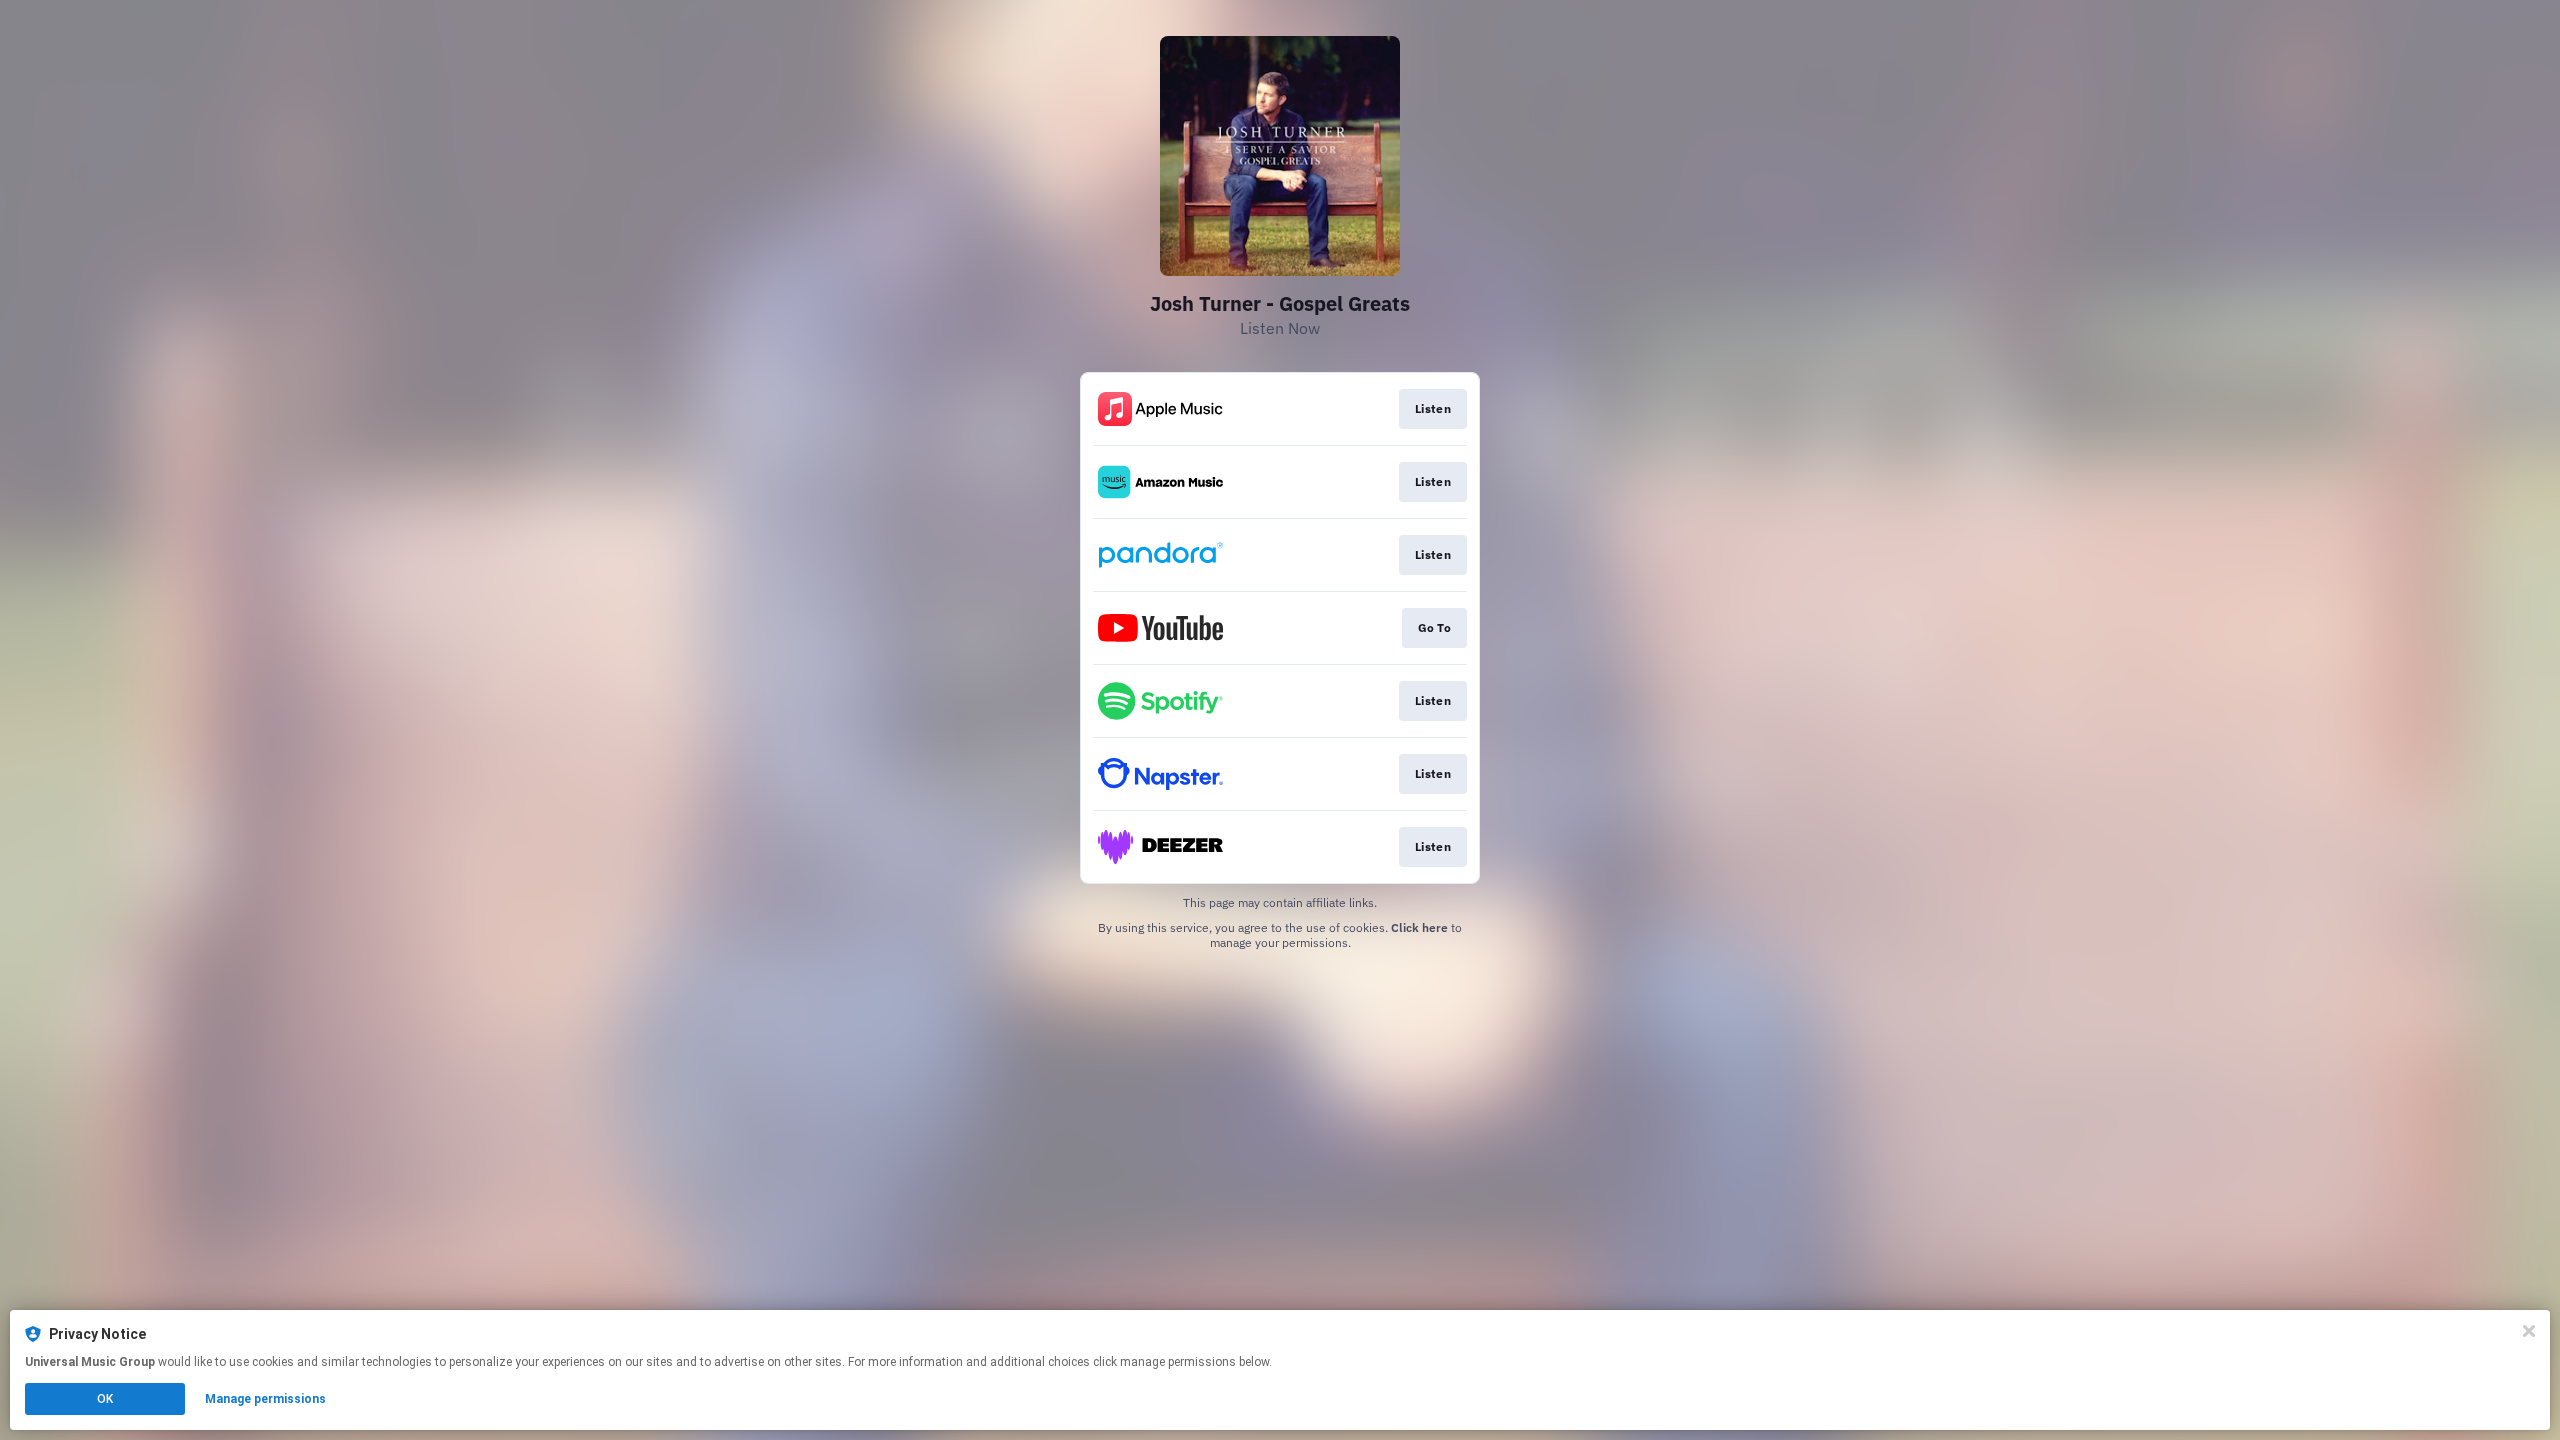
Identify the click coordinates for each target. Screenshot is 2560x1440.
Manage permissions (265, 1399)
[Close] (2529, 1331)
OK (105, 1399)
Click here (1419, 927)
